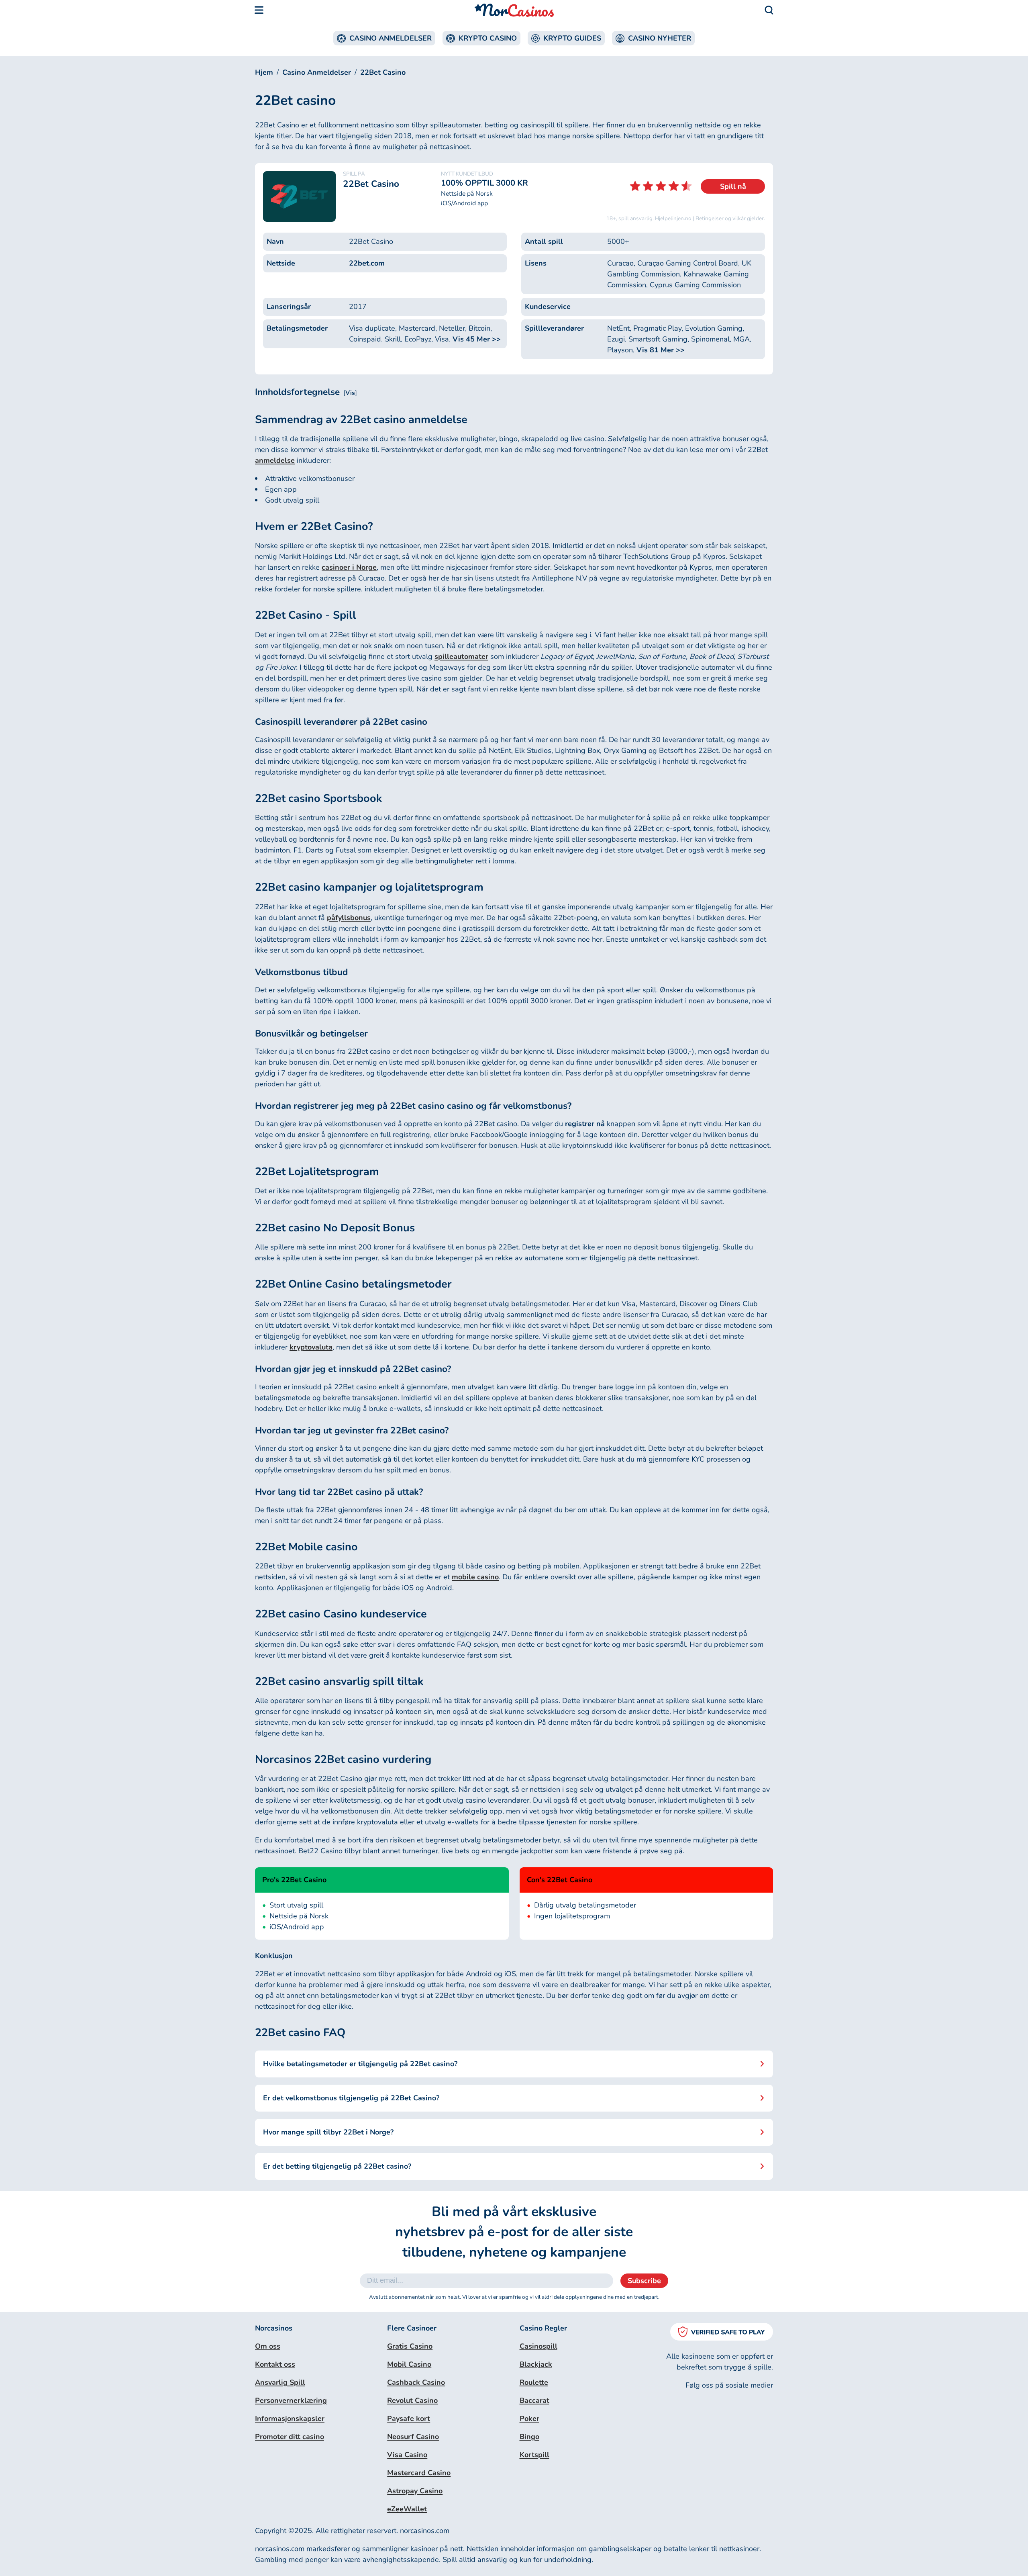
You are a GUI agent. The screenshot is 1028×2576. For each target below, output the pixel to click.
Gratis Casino (410, 2346)
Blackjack (536, 2364)
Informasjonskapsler (290, 2419)
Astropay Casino (415, 2491)
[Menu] (259, 10)
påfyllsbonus (349, 918)
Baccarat (534, 2400)
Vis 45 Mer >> (477, 339)
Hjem (264, 72)
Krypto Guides (572, 38)
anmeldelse (275, 460)
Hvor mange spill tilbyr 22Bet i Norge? (328, 2132)
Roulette (534, 2382)
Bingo (529, 2437)
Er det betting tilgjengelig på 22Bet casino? (337, 2166)
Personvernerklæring (291, 2400)
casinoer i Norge (349, 567)
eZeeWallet (407, 2509)
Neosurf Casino (413, 2437)
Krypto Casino (488, 38)
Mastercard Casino (419, 2473)
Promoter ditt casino (290, 2437)
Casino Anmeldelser (391, 38)
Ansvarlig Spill (280, 2382)
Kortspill (534, 2455)
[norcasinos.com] (514, 10)
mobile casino (475, 1577)
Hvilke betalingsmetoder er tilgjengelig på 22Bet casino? (360, 2064)
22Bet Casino (383, 72)
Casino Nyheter (660, 38)
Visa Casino (407, 2455)
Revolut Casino (412, 2400)
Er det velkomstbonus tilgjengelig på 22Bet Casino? (351, 2098)
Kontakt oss (275, 2364)
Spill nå (733, 186)
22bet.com (367, 263)
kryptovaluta (311, 1347)
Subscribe (644, 2281)
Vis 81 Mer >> (661, 350)
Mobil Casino (409, 2364)
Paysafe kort (409, 2419)
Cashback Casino (416, 2382)
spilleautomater (461, 656)
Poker (529, 2419)
